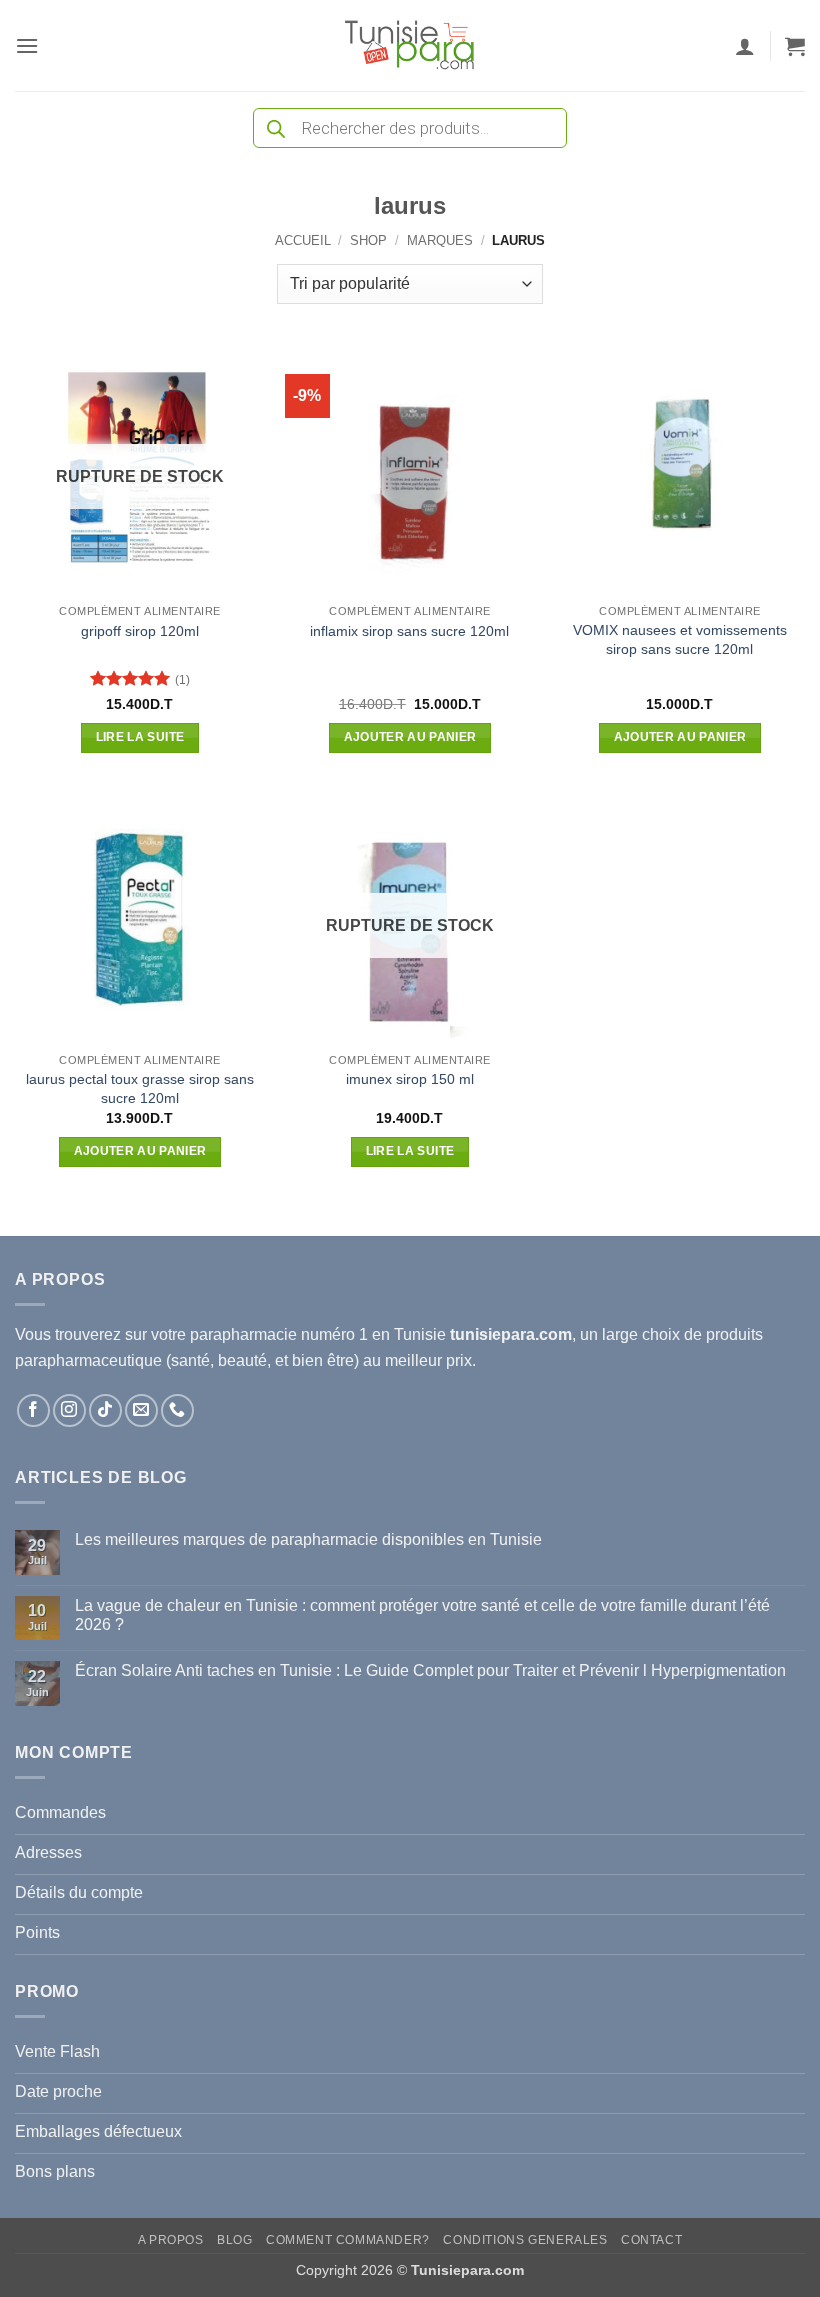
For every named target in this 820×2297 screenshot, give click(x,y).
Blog (234, 2240)
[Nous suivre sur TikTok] (105, 1410)
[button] (27, 45)
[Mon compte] (745, 46)
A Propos (171, 2240)
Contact (651, 2240)
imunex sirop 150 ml (410, 1079)
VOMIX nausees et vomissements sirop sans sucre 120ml (680, 639)
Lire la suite (140, 737)
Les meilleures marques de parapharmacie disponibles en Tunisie (308, 1539)
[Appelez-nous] (177, 1410)
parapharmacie (243, 1334)
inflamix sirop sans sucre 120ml (409, 631)
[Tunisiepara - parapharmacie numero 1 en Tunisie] (410, 45)
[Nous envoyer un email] (141, 1410)
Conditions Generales (525, 2240)
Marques (440, 240)
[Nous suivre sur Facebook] (33, 1410)
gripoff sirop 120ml (140, 631)
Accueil (303, 240)
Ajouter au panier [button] (410, 737)
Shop (368, 240)
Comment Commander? (348, 2240)
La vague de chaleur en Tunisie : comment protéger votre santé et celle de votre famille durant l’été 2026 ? (422, 1615)
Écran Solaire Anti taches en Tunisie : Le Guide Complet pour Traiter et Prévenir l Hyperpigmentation (430, 1670)
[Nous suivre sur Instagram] (69, 1410)
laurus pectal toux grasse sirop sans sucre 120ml (140, 1088)
